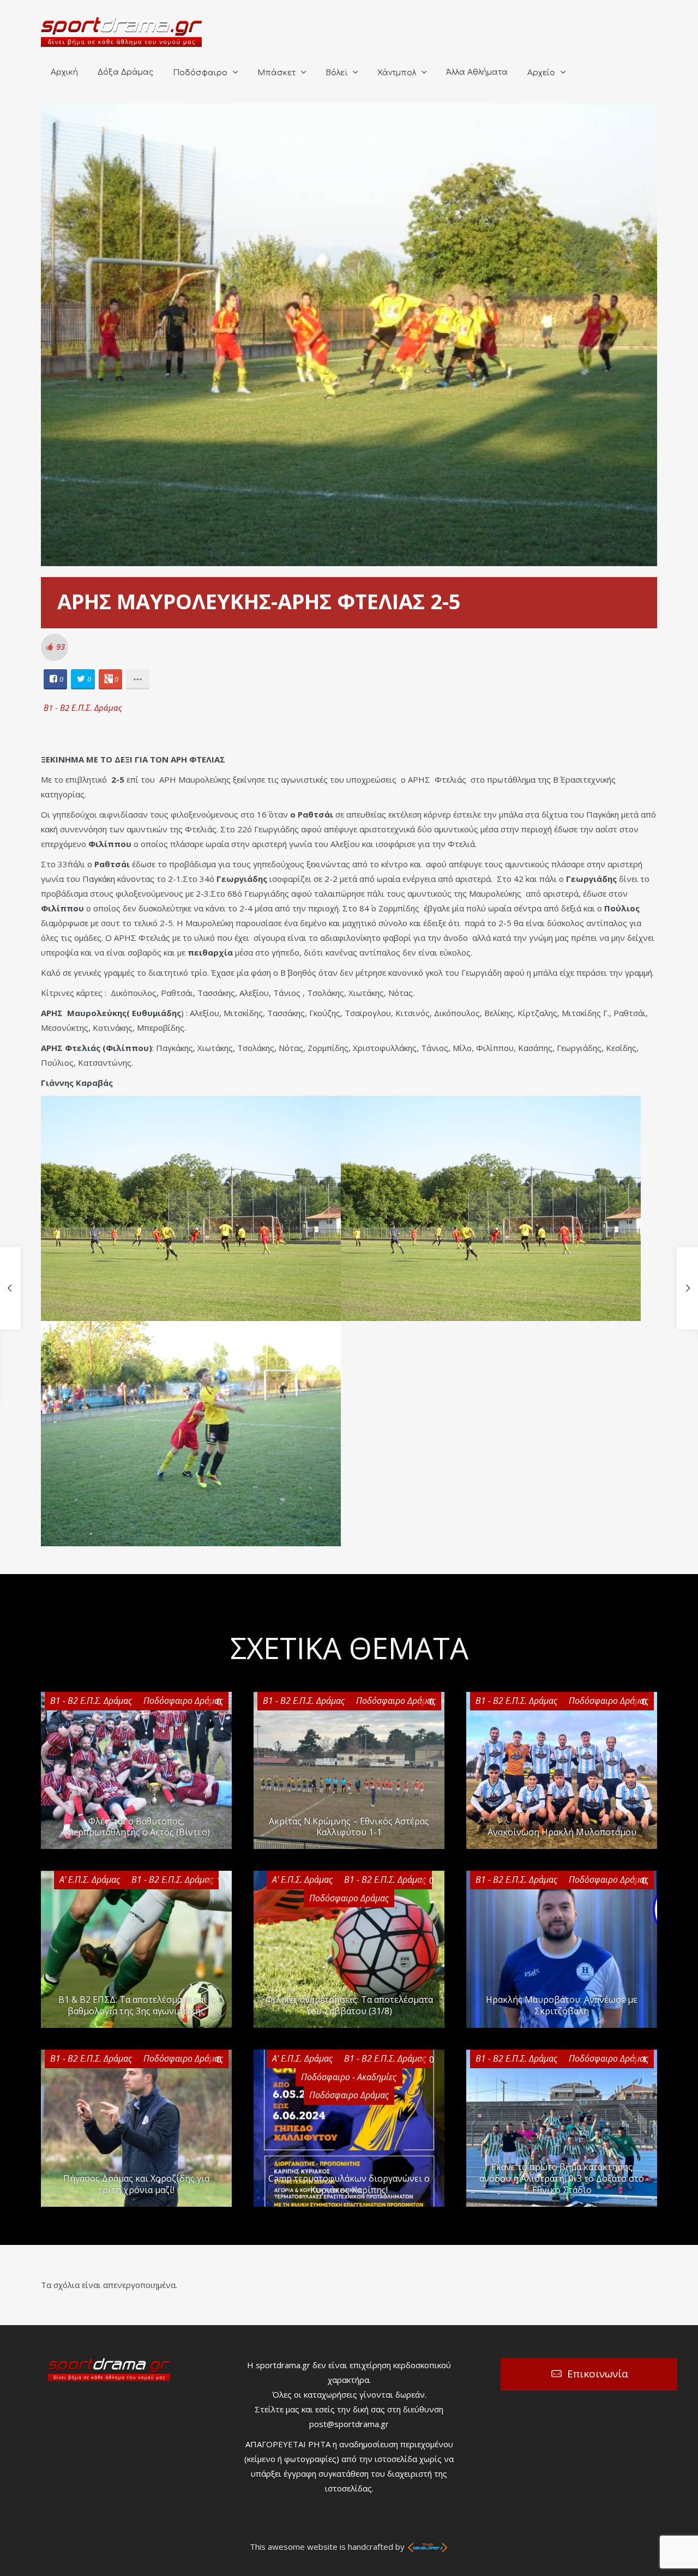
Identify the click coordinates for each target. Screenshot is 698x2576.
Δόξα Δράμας (125, 72)
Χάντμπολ (397, 73)
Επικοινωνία (598, 2374)
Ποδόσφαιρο (200, 73)
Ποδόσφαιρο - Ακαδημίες (349, 2077)
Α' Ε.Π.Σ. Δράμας (90, 1880)
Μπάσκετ (276, 73)
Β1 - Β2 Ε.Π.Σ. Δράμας (83, 707)
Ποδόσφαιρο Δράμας (183, 1701)
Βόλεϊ (336, 73)
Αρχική (64, 72)
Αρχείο (541, 73)
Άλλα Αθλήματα (477, 72)
